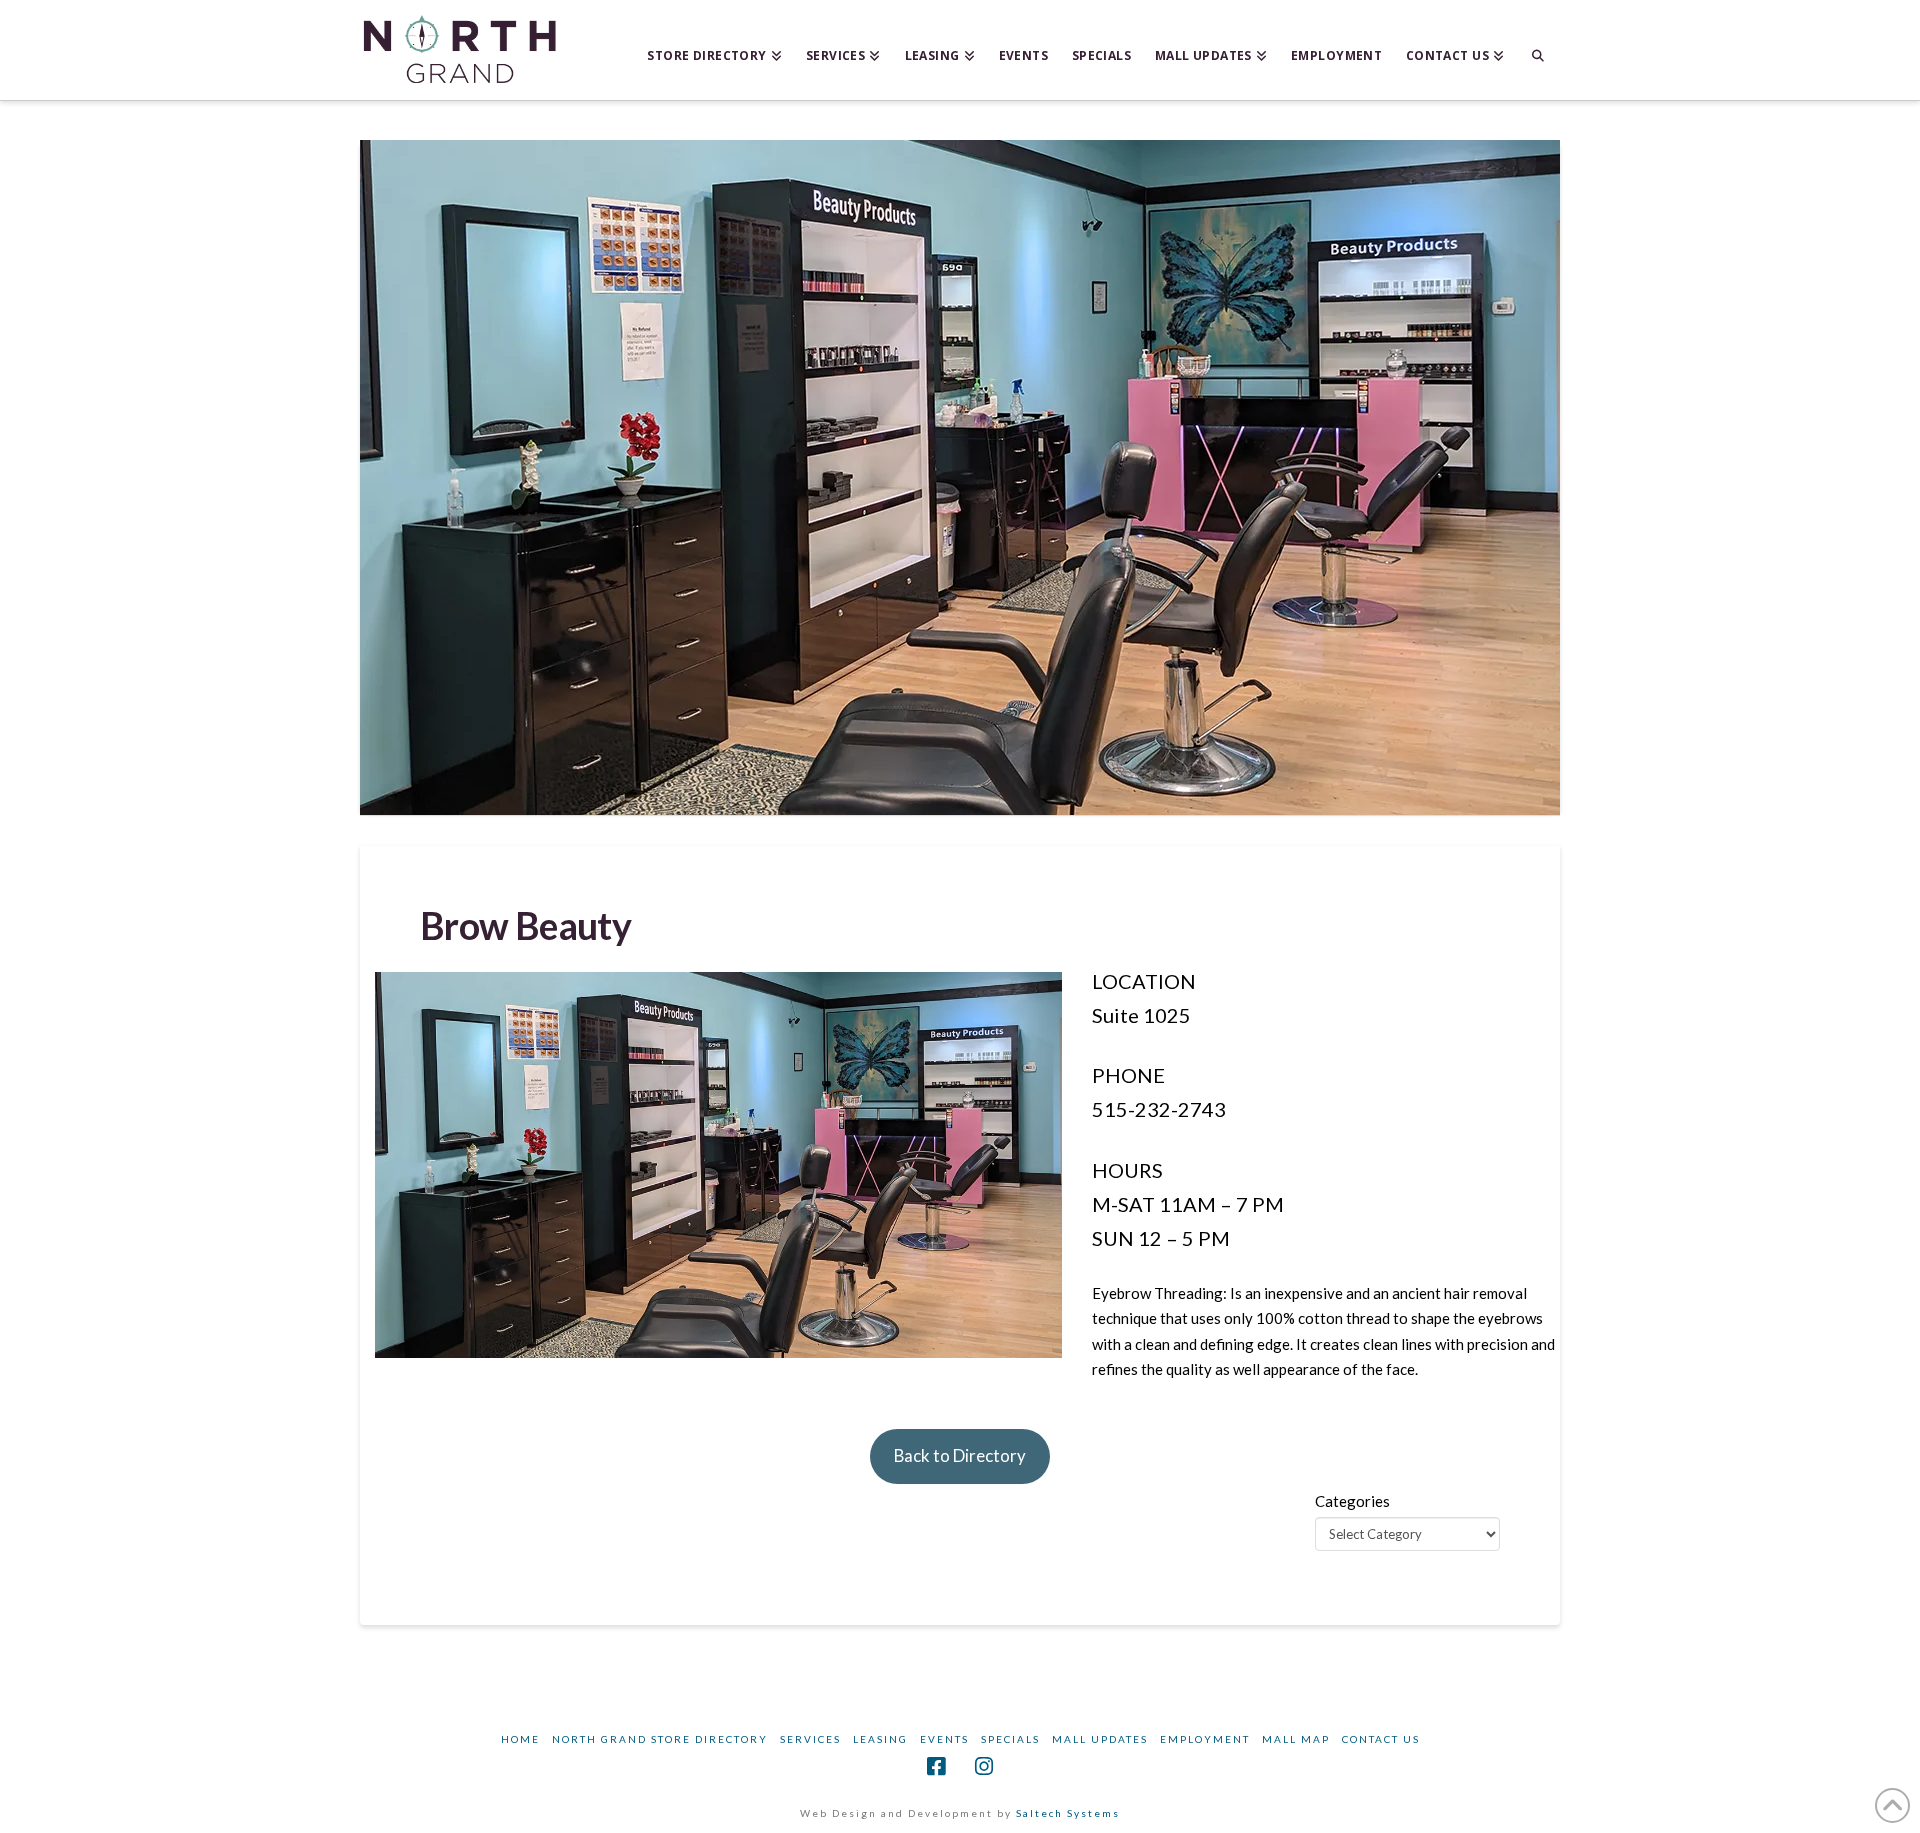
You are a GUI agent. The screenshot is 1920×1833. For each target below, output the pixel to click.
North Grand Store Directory (660, 1739)
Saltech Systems (1068, 1813)
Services (810, 1739)
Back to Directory (960, 1455)
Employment (1205, 1739)
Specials (1010, 1739)
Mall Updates (1100, 1739)
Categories (1352, 1501)
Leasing (880, 1739)
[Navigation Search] (1538, 50)
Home (520, 1739)
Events (944, 1739)
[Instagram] (984, 1766)
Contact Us (1381, 1739)
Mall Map (1296, 1739)
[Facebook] (936, 1766)
